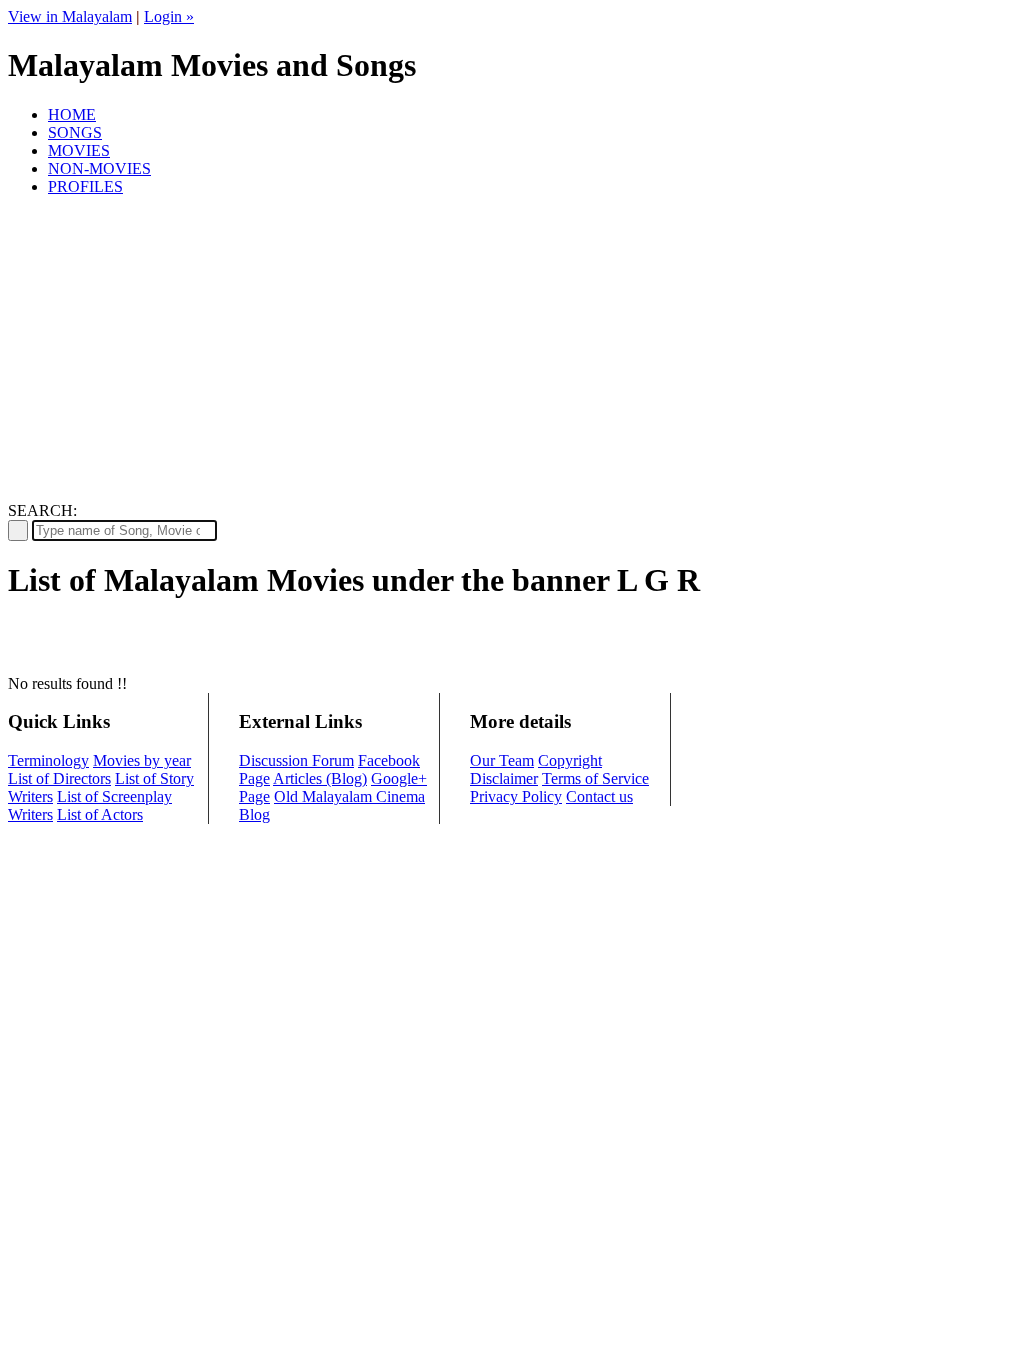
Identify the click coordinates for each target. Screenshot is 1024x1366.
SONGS (75, 132)
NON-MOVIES (99, 168)
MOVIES (79, 150)
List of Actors (100, 814)
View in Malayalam (70, 16)
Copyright (570, 760)
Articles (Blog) (320, 778)
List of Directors (59, 778)
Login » (169, 16)
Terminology (48, 760)
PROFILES (85, 186)
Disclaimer (504, 778)
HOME (72, 114)
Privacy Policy (516, 796)
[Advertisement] (512, 352)
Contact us (599, 796)
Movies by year (142, 760)
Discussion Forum (296, 760)
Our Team (502, 760)
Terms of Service (595, 778)
